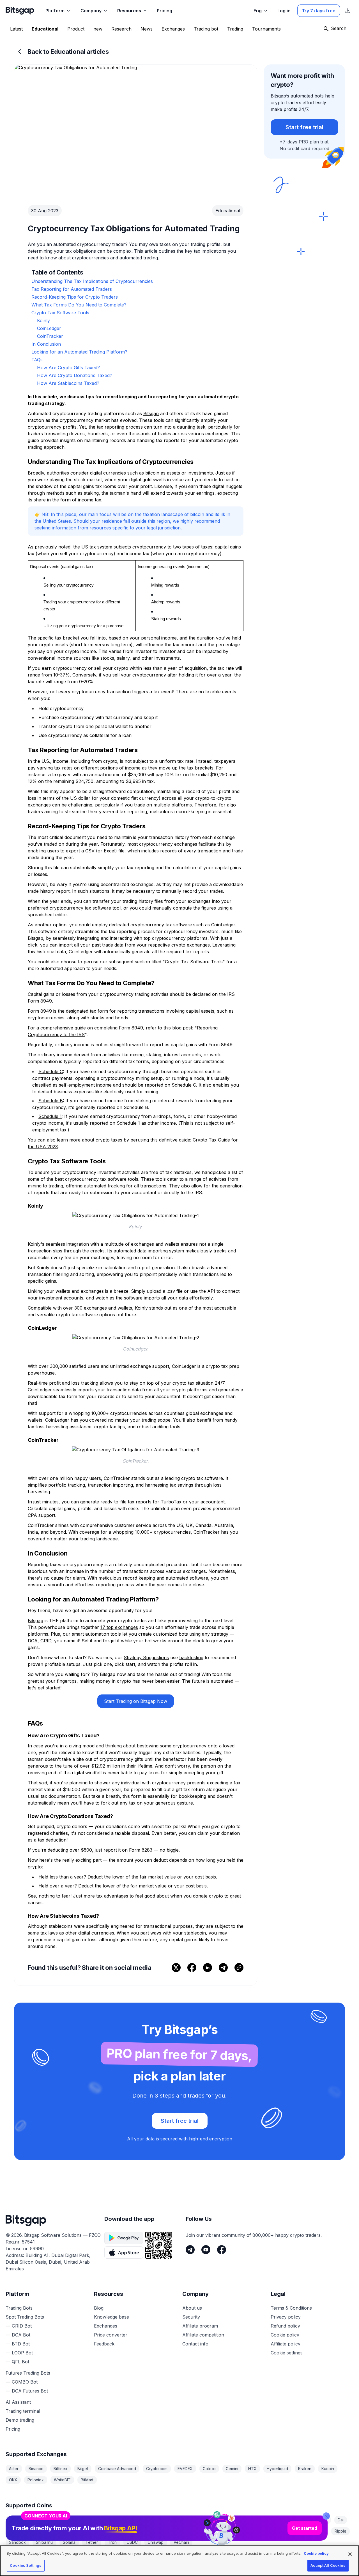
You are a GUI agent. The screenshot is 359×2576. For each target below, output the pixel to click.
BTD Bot (21, 2344)
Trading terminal (23, 2411)
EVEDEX (185, 2469)
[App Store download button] (124, 2252)
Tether (92, 2542)
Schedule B (51, 1101)
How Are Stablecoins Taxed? (68, 383)
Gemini (232, 2469)
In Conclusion (46, 344)
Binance (36, 2469)
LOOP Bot (22, 2353)
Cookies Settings (26, 2565)
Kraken (305, 2469)
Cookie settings (287, 2353)
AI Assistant (18, 2402)
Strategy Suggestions (146, 1657)
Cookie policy (285, 2335)
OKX (13, 2480)
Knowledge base (111, 2317)
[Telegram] (190, 2250)
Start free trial (304, 127)
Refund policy (285, 2326)
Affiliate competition (203, 2335)
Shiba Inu (44, 2542)
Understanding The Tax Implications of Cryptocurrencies (92, 281)
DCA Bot (21, 2335)
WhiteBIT (62, 2480)
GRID (46, 1641)
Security (191, 2317)
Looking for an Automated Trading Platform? (79, 352)
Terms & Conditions (291, 2308)
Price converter (111, 2335)
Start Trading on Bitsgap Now (136, 1701)
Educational (228, 211)
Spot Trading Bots (25, 2317)
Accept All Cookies (328, 2565)
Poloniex (36, 2480)
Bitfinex (60, 2469)
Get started (305, 2528)
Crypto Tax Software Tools (60, 313)
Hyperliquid (277, 2469)
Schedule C (51, 1071)
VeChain (181, 2542)
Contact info (195, 2344)
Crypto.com (157, 2469)
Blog (99, 2308)
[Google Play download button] (124, 2238)
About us (192, 2308)
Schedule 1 (50, 1116)
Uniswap (156, 2542)
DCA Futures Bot (30, 2391)
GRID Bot (22, 2326)
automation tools (103, 1634)
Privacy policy (286, 2317)
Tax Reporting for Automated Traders (72, 289)
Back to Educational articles (68, 52)
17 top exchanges (119, 1627)
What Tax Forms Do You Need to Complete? (79, 305)
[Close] (326, 2516)
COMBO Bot (25, 2382)
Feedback (104, 2344)
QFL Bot (20, 2362)
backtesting (191, 1657)
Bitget (83, 2469)
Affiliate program (200, 2326)
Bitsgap (151, 413)
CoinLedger (49, 328)
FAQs (37, 360)
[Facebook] (222, 2250)
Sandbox (17, 2542)
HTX (252, 2469)
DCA (33, 1641)
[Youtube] (206, 2250)
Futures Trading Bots (28, 2373)
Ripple (340, 2531)
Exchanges (106, 2326)
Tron (112, 2542)
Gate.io (209, 2469)
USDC (132, 2542)
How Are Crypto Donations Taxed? (75, 375)
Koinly (43, 320)
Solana (69, 2542)
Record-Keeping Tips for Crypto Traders (75, 297)
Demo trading (20, 2420)
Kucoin (328, 2469)
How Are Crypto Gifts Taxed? (68, 368)
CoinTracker (50, 336)
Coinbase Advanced (117, 2469)
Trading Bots (19, 2308)
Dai (341, 2520)
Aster (14, 2469)
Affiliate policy (286, 2344)
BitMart (87, 2480)
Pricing (13, 2429)
